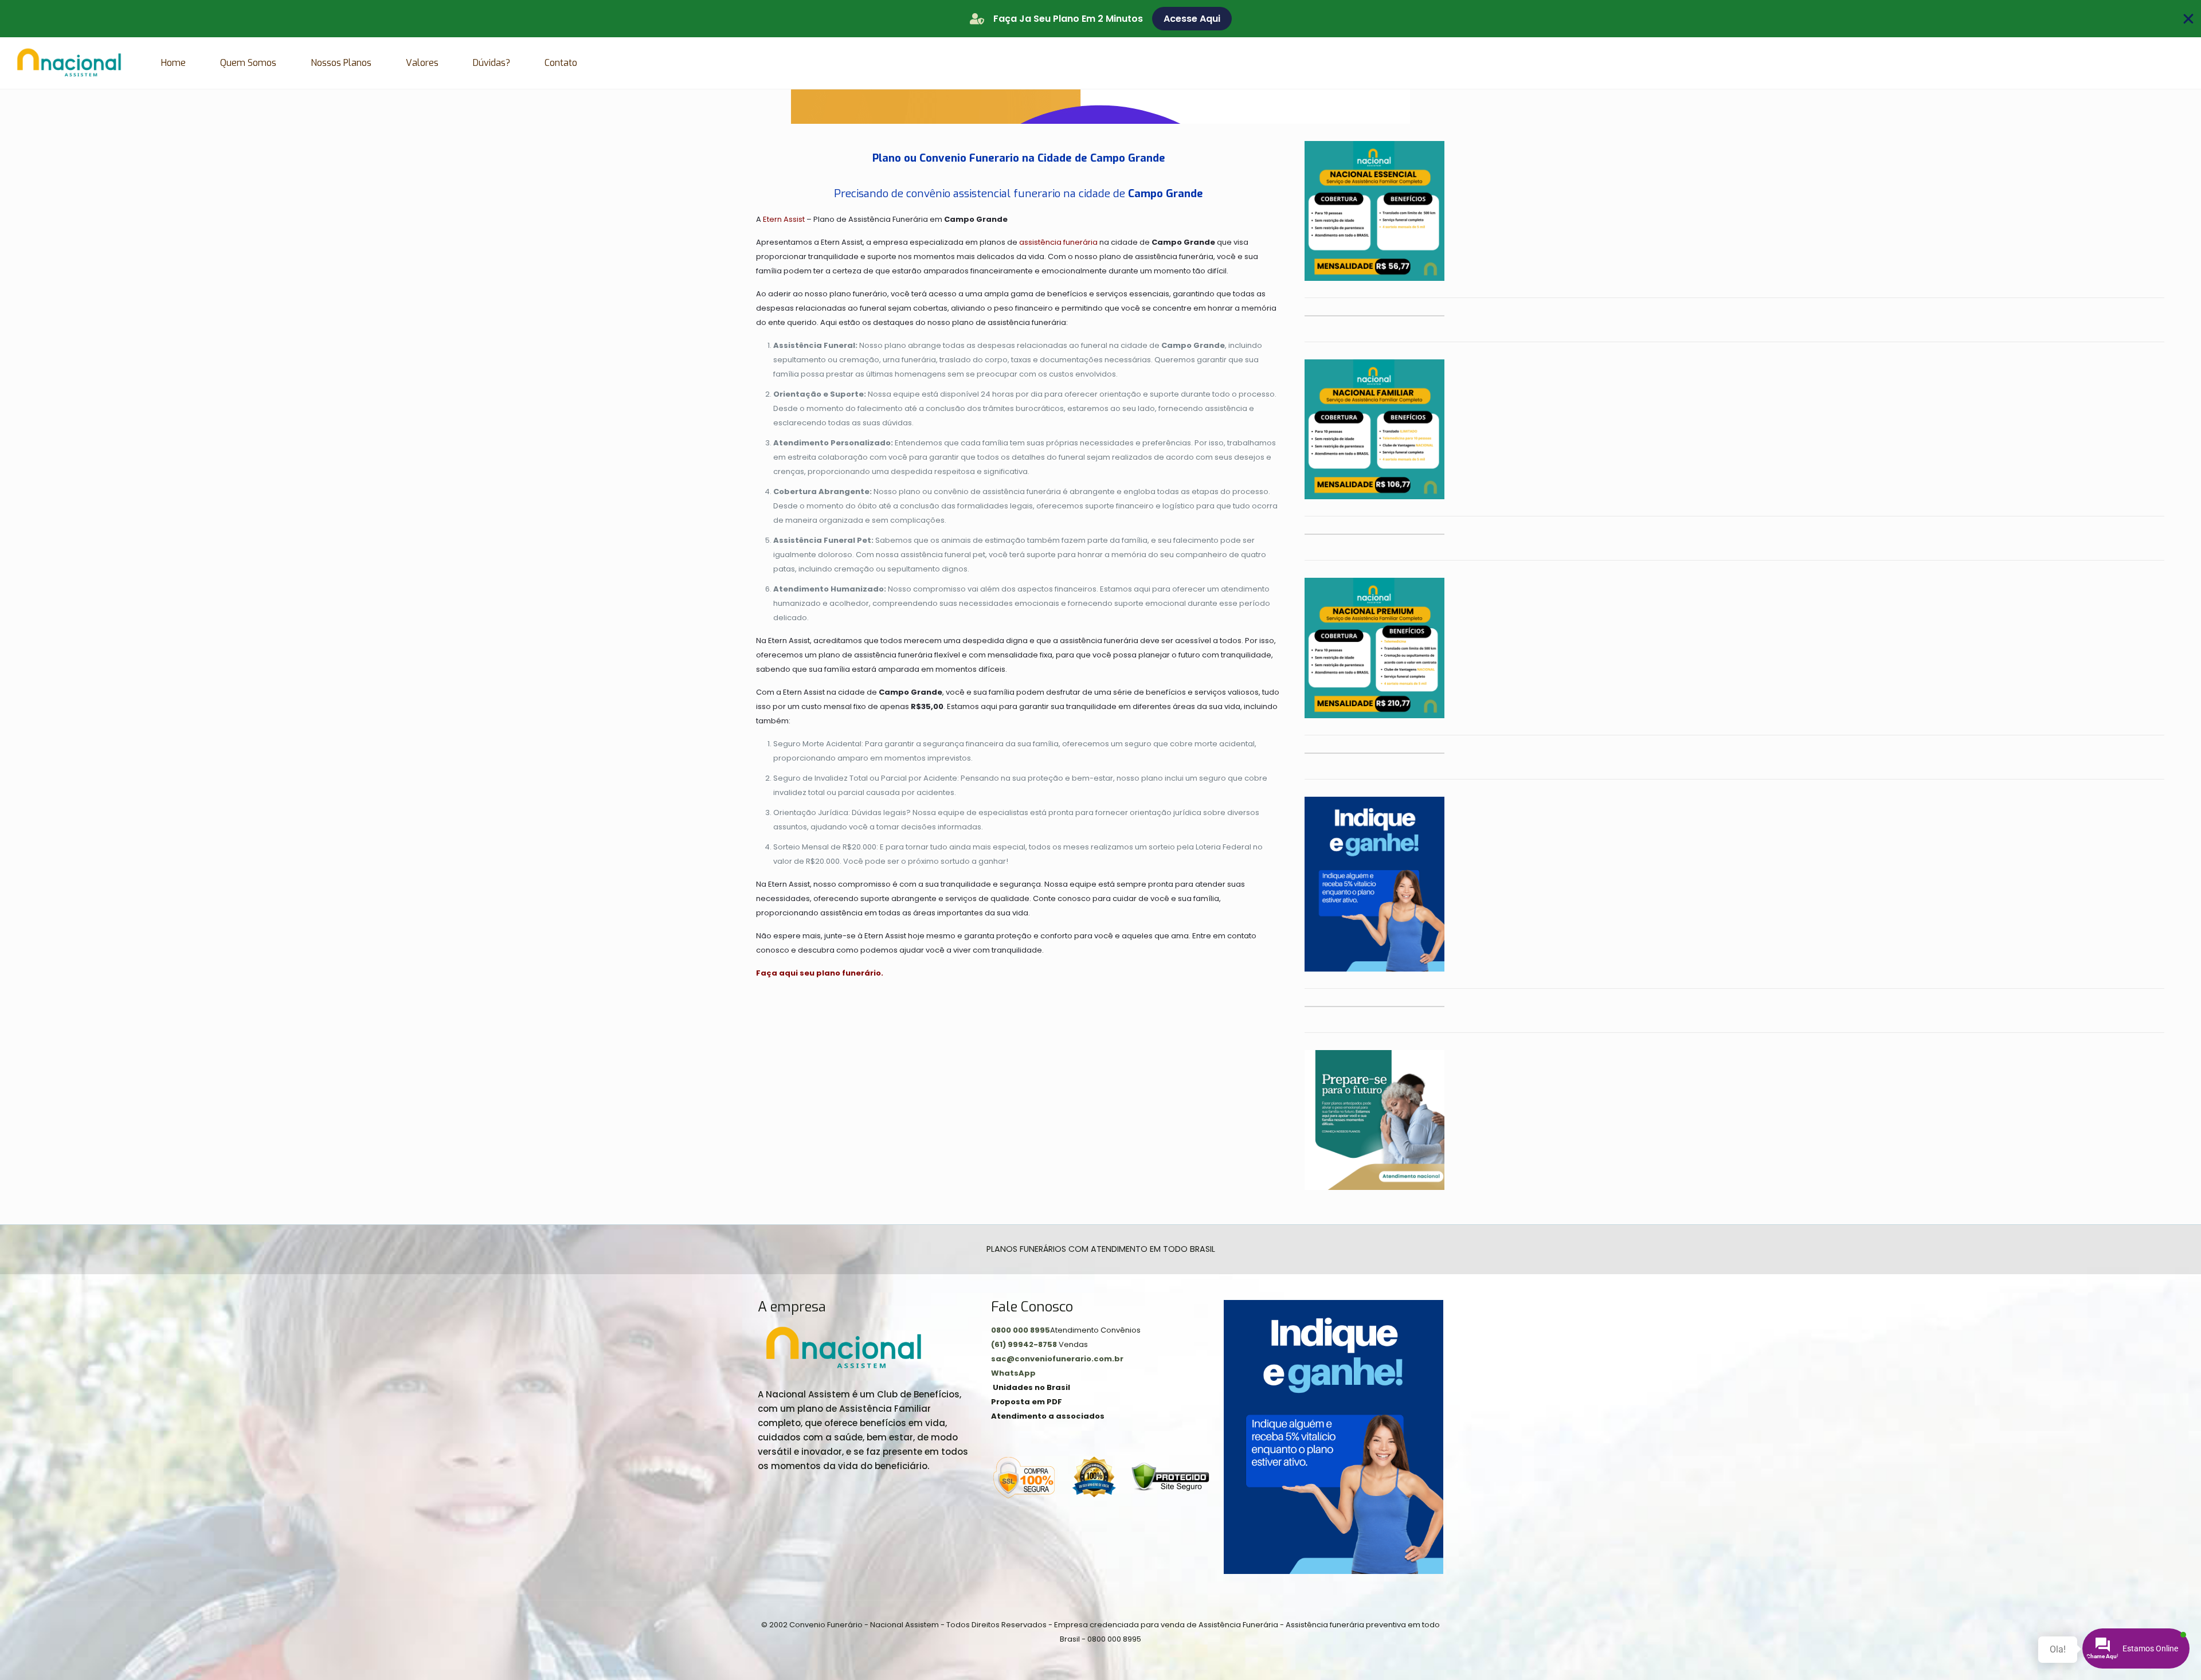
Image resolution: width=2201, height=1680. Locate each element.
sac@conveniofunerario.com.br (1057, 1359)
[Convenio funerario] (69, 63)
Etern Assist (784, 219)
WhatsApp (1013, 1373)
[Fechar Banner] (2188, 19)
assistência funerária (1058, 242)
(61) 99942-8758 (1025, 1344)
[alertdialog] (1100, 19)
